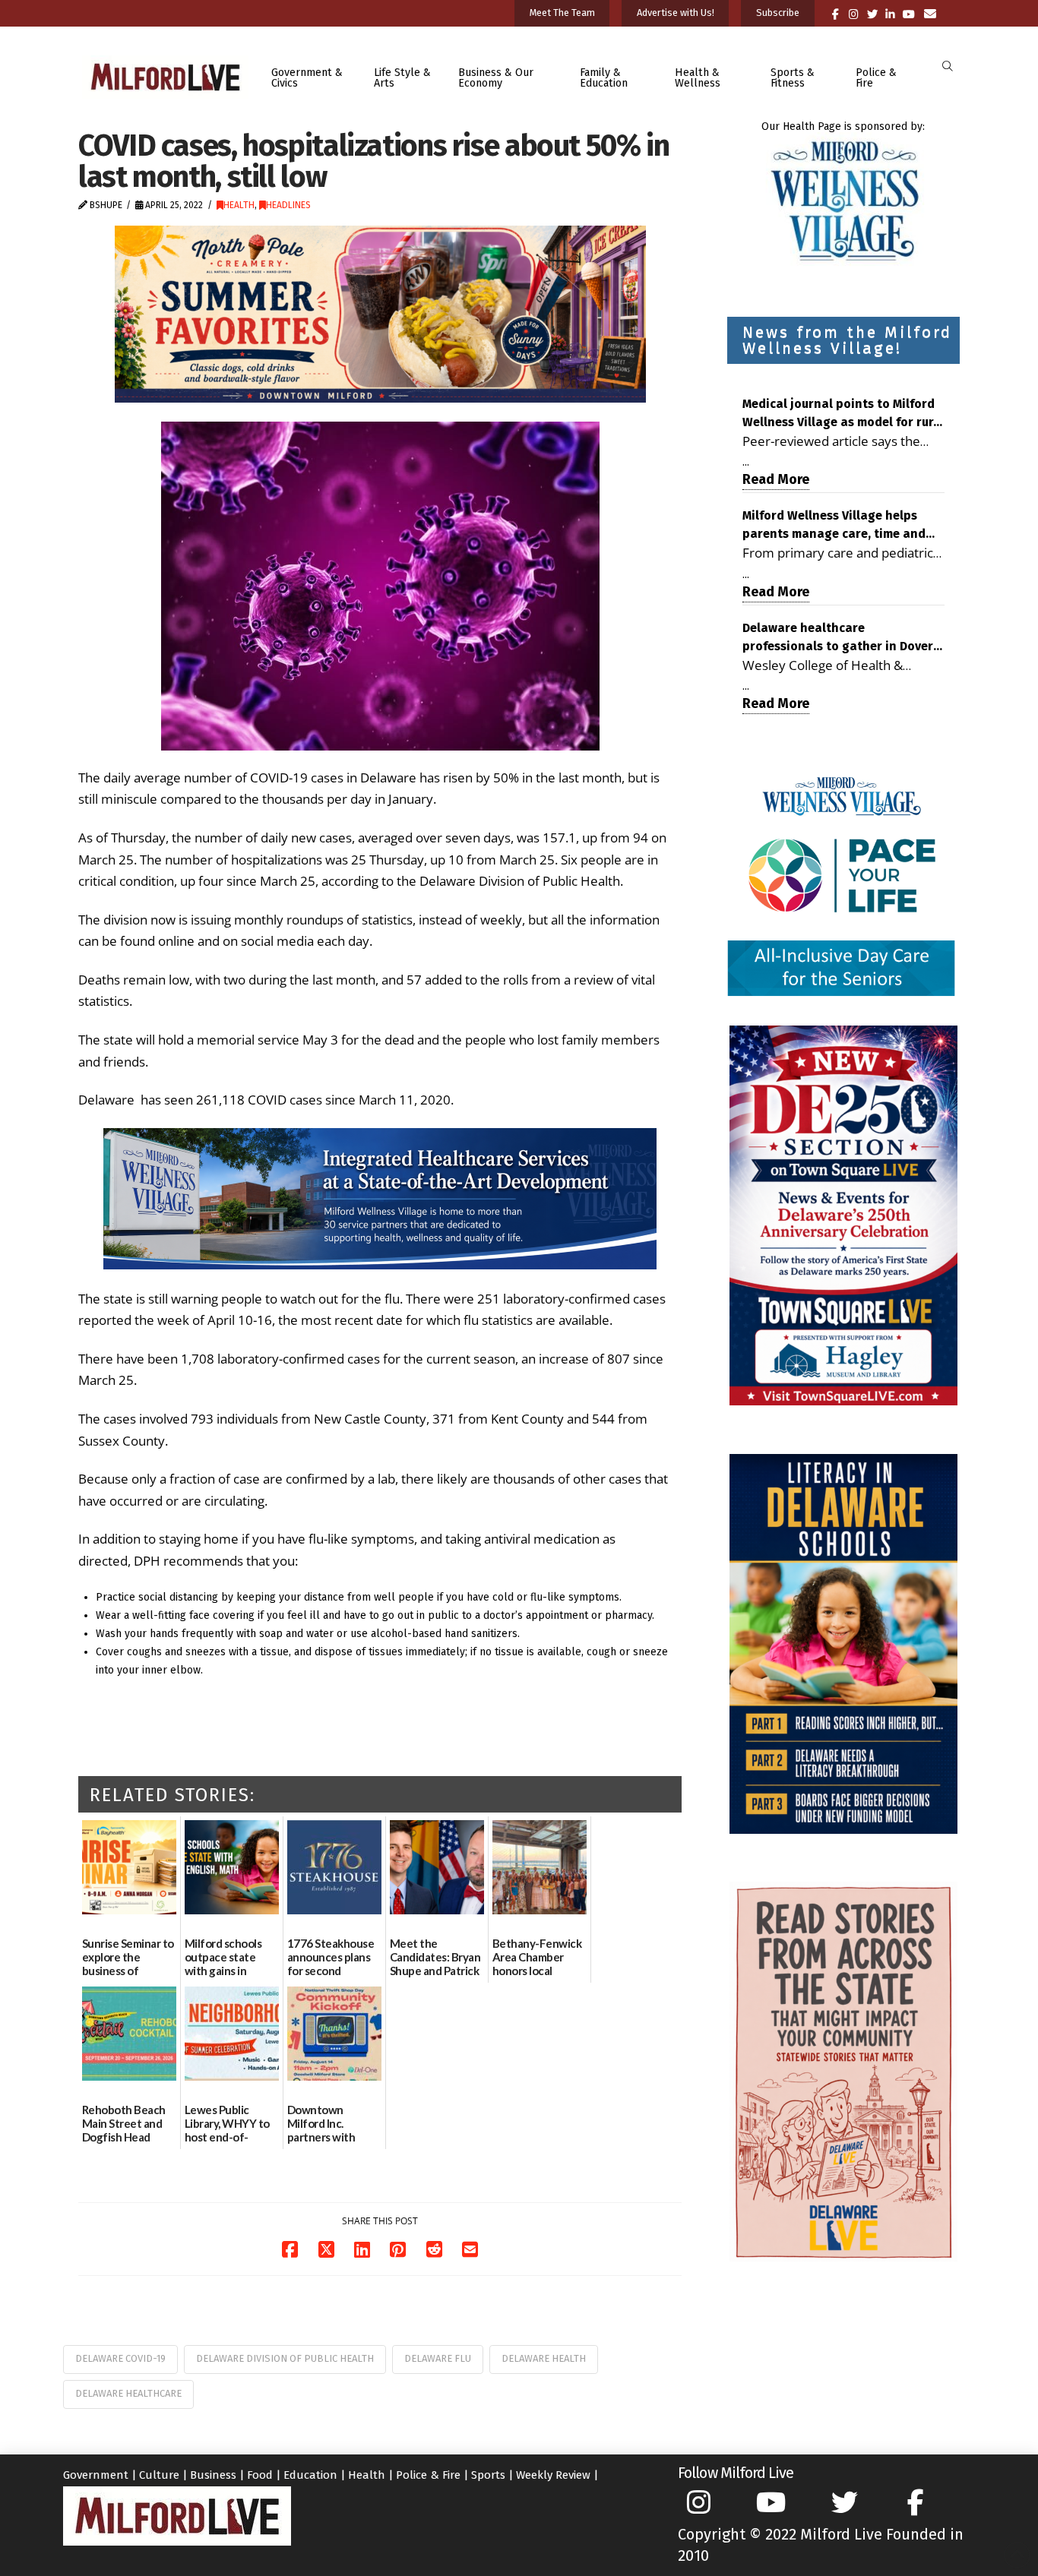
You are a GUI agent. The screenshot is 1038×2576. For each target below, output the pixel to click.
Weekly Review (553, 2475)
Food (260, 2475)
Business (213, 2475)
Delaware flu (438, 2358)
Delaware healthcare (128, 2393)
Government (96, 2475)
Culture (159, 2475)
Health (239, 205)
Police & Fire (428, 2475)
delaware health (544, 2358)
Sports (488, 2475)
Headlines (288, 205)
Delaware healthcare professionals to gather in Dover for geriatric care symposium (838, 638)
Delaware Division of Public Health (285, 2358)
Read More (776, 479)
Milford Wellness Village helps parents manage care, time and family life (834, 526)
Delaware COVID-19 (120, 2358)
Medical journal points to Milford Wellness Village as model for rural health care (843, 414)
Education (310, 2475)
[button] (947, 66)
